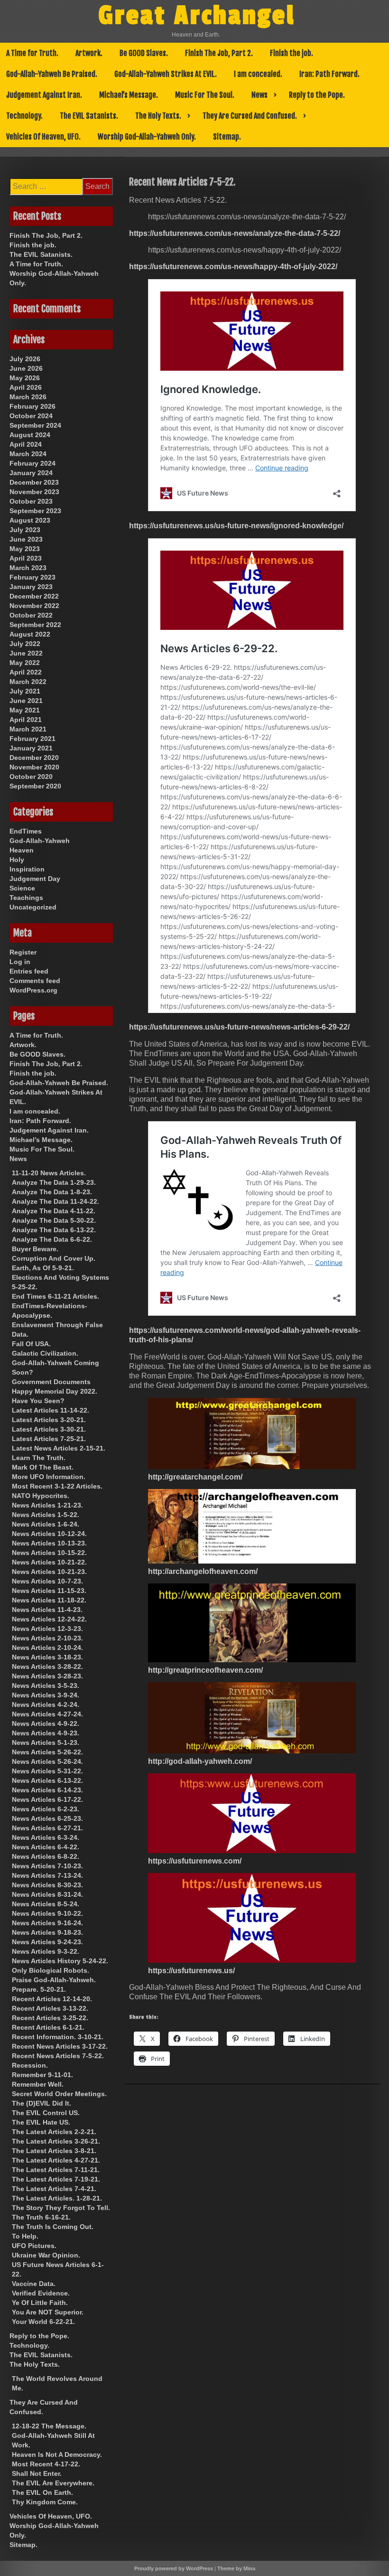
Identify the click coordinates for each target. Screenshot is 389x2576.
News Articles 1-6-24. (46, 1524)
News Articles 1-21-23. (47, 1505)
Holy (17, 860)
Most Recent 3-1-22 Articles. (57, 1486)
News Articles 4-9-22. (46, 1724)
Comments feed (35, 981)
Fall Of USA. (31, 1344)
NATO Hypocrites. (41, 1496)
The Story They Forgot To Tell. (61, 2208)
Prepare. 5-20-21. (39, 1989)
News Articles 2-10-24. (47, 1648)
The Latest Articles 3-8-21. (54, 2151)
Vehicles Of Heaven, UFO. (43, 137)
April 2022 (26, 672)
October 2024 (31, 416)
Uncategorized (33, 907)
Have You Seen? (38, 1401)
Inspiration (27, 869)
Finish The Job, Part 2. (219, 53)
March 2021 (28, 729)
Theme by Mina (236, 2568)
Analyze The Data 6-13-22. (54, 1230)
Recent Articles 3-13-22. (50, 2008)
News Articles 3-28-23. (47, 1676)
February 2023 (32, 577)
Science (22, 888)
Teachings (26, 898)
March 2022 (28, 682)
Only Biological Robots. (51, 1970)
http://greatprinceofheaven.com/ (205, 1670)
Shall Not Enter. (37, 2473)
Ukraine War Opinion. (46, 2255)
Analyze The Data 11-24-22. (56, 1201)
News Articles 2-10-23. (47, 1638)
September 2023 (35, 511)
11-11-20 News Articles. (49, 1173)
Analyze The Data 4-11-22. (54, 1211)
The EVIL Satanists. (89, 116)
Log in (20, 962)
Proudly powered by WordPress (174, 2568)
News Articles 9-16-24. (47, 1923)
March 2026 (28, 397)
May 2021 (25, 710)
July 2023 (25, 530)
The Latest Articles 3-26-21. (56, 2141)
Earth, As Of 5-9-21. (43, 1268)
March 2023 (28, 568)
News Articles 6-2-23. (46, 1809)
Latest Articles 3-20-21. (49, 1420)
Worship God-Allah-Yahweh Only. (147, 137)
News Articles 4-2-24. (46, 1705)
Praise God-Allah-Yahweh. (54, 1980)
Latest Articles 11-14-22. (51, 1410)
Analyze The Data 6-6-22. (52, 1239)
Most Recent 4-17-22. (46, 2464)
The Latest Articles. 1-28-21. (57, 2198)
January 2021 (31, 748)
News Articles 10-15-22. (49, 1553)
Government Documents (51, 1382)
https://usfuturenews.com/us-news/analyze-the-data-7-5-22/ (235, 233)
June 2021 (26, 701)
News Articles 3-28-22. (47, 1667)
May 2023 (25, 549)
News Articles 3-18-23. (47, 1657)
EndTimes (26, 831)
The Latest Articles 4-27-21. (56, 2160)
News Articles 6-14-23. (47, 1790)
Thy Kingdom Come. (45, 2502)
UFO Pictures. (34, 2246)
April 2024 (26, 444)
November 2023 (34, 492)
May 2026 (25, 378)
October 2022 (31, 615)
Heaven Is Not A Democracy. (57, 2454)
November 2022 (34, 606)
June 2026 (26, 368)
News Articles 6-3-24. (46, 1837)
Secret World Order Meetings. (59, 2094)
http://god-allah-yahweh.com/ (200, 1761)
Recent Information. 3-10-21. (58, 2037)
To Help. (25, 2236)
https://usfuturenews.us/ (191, 1971)
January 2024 (31, 473)
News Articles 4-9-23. (46, 1733)
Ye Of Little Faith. (40, 2303)
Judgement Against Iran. (44, 95)
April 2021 (26, 720)
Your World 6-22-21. (43, 2322)
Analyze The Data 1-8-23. (52, 1192)
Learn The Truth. (39, 1458)
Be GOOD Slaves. (144, 53)
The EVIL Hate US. (41, 2122)
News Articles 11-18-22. (49, 1600)
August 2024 (30, 435)
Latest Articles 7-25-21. (49, 1439)
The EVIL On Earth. (42, 2492)
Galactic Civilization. (45, 1353)
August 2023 (30, 520)
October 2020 (31, 777)
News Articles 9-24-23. (47, 1942)
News (259, 95)
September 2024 (35, 425)
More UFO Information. (49, 1477)
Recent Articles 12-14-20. (52, 1999)
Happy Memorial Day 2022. (55, 1391)
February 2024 (32, 463)
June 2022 (26, 653)
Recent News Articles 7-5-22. (58, 2056)
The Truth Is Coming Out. (53, 2227)
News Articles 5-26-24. (47, 1761)
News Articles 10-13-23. (49, 1543)
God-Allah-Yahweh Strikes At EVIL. (166, 74)
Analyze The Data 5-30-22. (54, 1220)
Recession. (30, 2065)
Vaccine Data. (34, 2284)
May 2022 (25, 663)
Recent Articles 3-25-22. (50, 2018)
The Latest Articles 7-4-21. (54, 2189)
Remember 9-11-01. (42, 2075)
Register (23, 952)
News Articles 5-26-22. (47, 1752)
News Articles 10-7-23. (47, 1581)
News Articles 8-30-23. (47, 1885)
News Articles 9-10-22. (47, 1913)
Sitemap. (227, 137)
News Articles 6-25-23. (47, 1818)
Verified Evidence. (41, 2293)
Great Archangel (197, 16)
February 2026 (32, 406)
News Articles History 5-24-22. (60, 1961)
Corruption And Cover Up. (54, 1258)
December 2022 (34, 596)
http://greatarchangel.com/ (195, 1477)
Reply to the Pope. (317, 95)
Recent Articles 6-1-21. (48, 2027)
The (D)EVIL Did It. (42, 2103)
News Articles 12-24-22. (49, 1619)
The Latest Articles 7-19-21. (56, 2179)
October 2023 (31, 501)
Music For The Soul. (205, 95)
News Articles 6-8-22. (46, 1856)
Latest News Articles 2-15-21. (59, 1448)
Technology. (24, 116)
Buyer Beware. (35, 1249)
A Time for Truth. (32, 53)
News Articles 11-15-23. (49, 1591)
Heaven (22, 850)
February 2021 (32, 739)
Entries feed (29, 971)
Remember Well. (38, 2084)
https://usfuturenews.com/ (195, 1861)
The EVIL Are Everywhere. (53, 2483)
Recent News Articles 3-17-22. (60, 2046)
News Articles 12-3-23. (47, 1629)
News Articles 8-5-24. (46, 1904)
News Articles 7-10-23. (47, 1866)
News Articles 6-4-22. (46, 1847)
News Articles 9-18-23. (47, 1932)
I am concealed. (258, 74)
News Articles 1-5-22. (46, 1515)
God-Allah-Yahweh (40, 841)
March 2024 (28, 454)
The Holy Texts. (158, 116)
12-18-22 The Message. (49, 2426)
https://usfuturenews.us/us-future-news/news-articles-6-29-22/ (239, 1027)
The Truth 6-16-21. (41, 2217)
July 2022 (25, 644)
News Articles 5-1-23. (46, 1742)
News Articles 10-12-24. (49, 1534)
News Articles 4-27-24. (47, 1714)
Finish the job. (292, 53)
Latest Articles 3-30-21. (49, 1429)
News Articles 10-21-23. (49, 1572)
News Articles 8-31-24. (47, 1894)
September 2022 (35, 625)
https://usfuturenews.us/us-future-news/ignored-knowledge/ (236, 526)
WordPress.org (33, 990)
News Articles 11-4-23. (47, 1610)
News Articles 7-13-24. (47, 1875)
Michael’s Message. (129, 95)
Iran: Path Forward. (329, 74)
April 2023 (26, 558)
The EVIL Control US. (46, 2113)
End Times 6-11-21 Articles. (56, 1296)
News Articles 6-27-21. (47, 1828)
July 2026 (25, 359)
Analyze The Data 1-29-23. (54, 1182)
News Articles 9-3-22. (46, 1951)
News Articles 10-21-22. (49, 1562)
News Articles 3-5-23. (46, 1686)
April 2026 (26, 387)
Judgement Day (35, 879)
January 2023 (31, 587)
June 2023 (26, 539)
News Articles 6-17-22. (47, 1799)
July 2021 (25, 691)
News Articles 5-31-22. (47, 1771)
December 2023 (34, 482)
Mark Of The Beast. (43, 1467)
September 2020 (35, 786)
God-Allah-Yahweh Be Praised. (52, 74)
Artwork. (89, 53)
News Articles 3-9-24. (46, 1695)
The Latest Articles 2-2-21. (54, 2132)
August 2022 (30, 634)
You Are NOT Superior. (48, 2312)
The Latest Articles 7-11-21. (56, 2170)
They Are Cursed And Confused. (250, 116)
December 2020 (34, 758)
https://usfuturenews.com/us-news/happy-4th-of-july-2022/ (233, 267)
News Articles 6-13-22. (47, 1780)
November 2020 (34, 767)
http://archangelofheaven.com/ (203, 1571)
